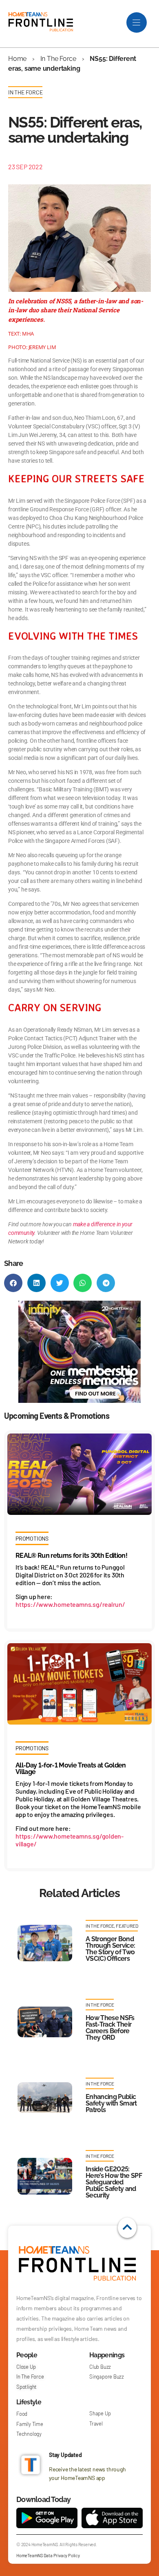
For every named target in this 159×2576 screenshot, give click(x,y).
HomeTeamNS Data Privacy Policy (48, 2555)
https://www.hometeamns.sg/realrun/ (70, 1604)
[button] (13, 1283)
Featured (127, 1926)
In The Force (58, 59)
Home (17, 59)
